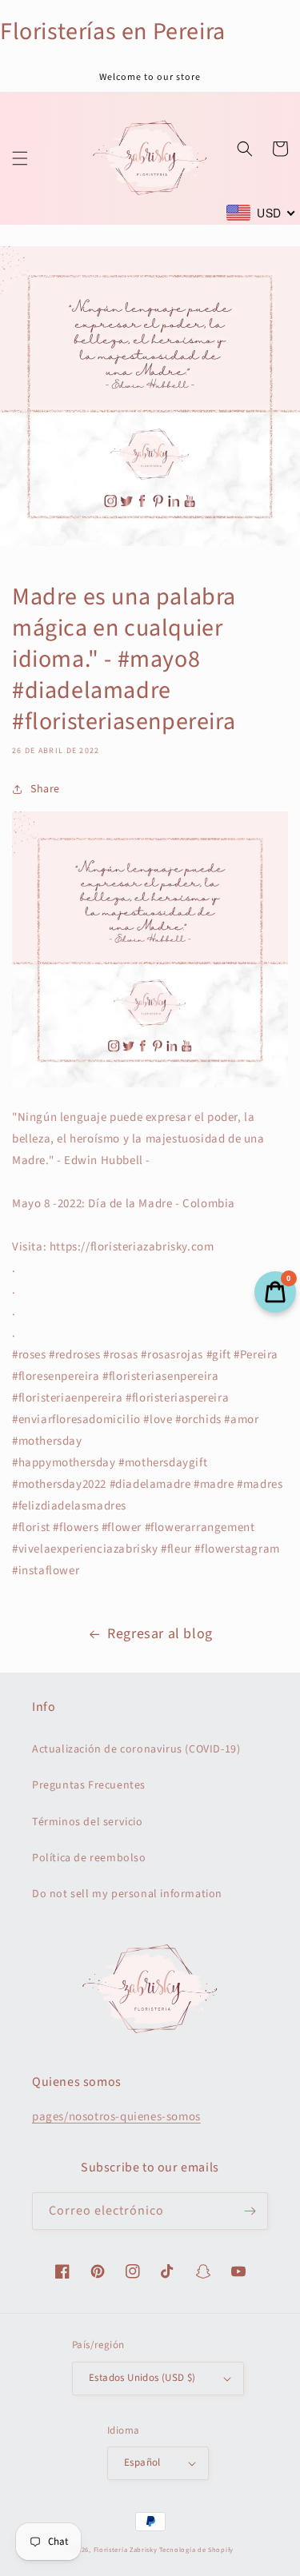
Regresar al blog (160, 1634)
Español (142, 2462)
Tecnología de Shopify (196, 2550)
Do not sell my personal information (127, 1894)
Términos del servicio (88, 1822)
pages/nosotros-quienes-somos (116, 2117)
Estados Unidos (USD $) (142, 2378)
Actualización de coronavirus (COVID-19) (136, 1749)
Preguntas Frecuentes (89, 1785)
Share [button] (45, 789)
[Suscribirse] (250, 2211)
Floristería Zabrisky (126, 2550)
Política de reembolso (89, 1858)
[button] (20, 158)
